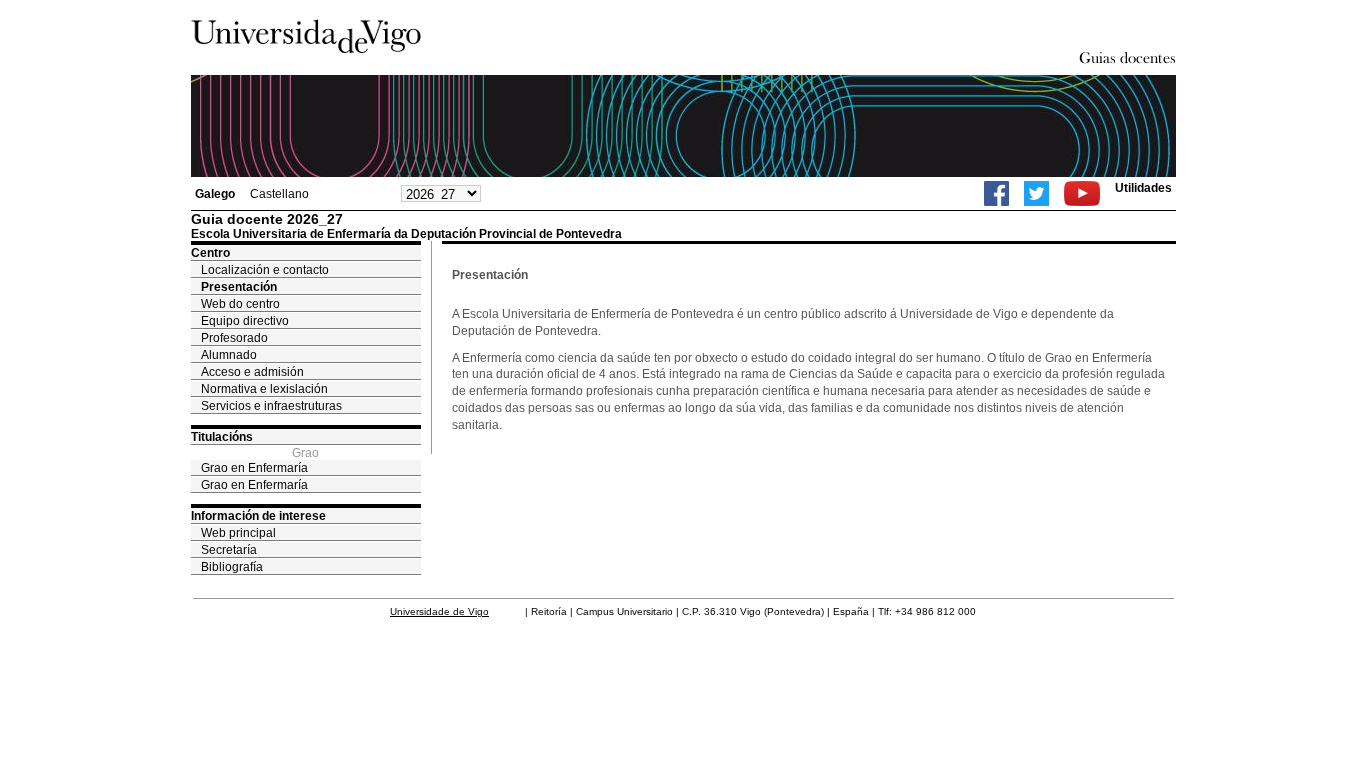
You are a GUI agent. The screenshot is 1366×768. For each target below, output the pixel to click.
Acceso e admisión (252, 372)
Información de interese (258, 516)
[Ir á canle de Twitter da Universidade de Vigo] (1036, 193)
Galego (215, 194)
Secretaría (229, 550)
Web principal (238, 533)
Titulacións (222, 437)
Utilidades (1143, 188)
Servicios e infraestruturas (271, 406)
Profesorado (234, 338)
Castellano (279, 194)
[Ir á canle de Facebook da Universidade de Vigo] (996, 193)
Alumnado (229, 355)
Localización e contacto (265, 270)
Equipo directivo (245, 321)
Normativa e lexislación (264, 389)
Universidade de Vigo (439, 611)
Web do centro (240, 304)
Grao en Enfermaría (254, 468)
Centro (210, 253)
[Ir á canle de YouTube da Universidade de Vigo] (1082, 193)
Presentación (239, 287)
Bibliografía (232, 567)
